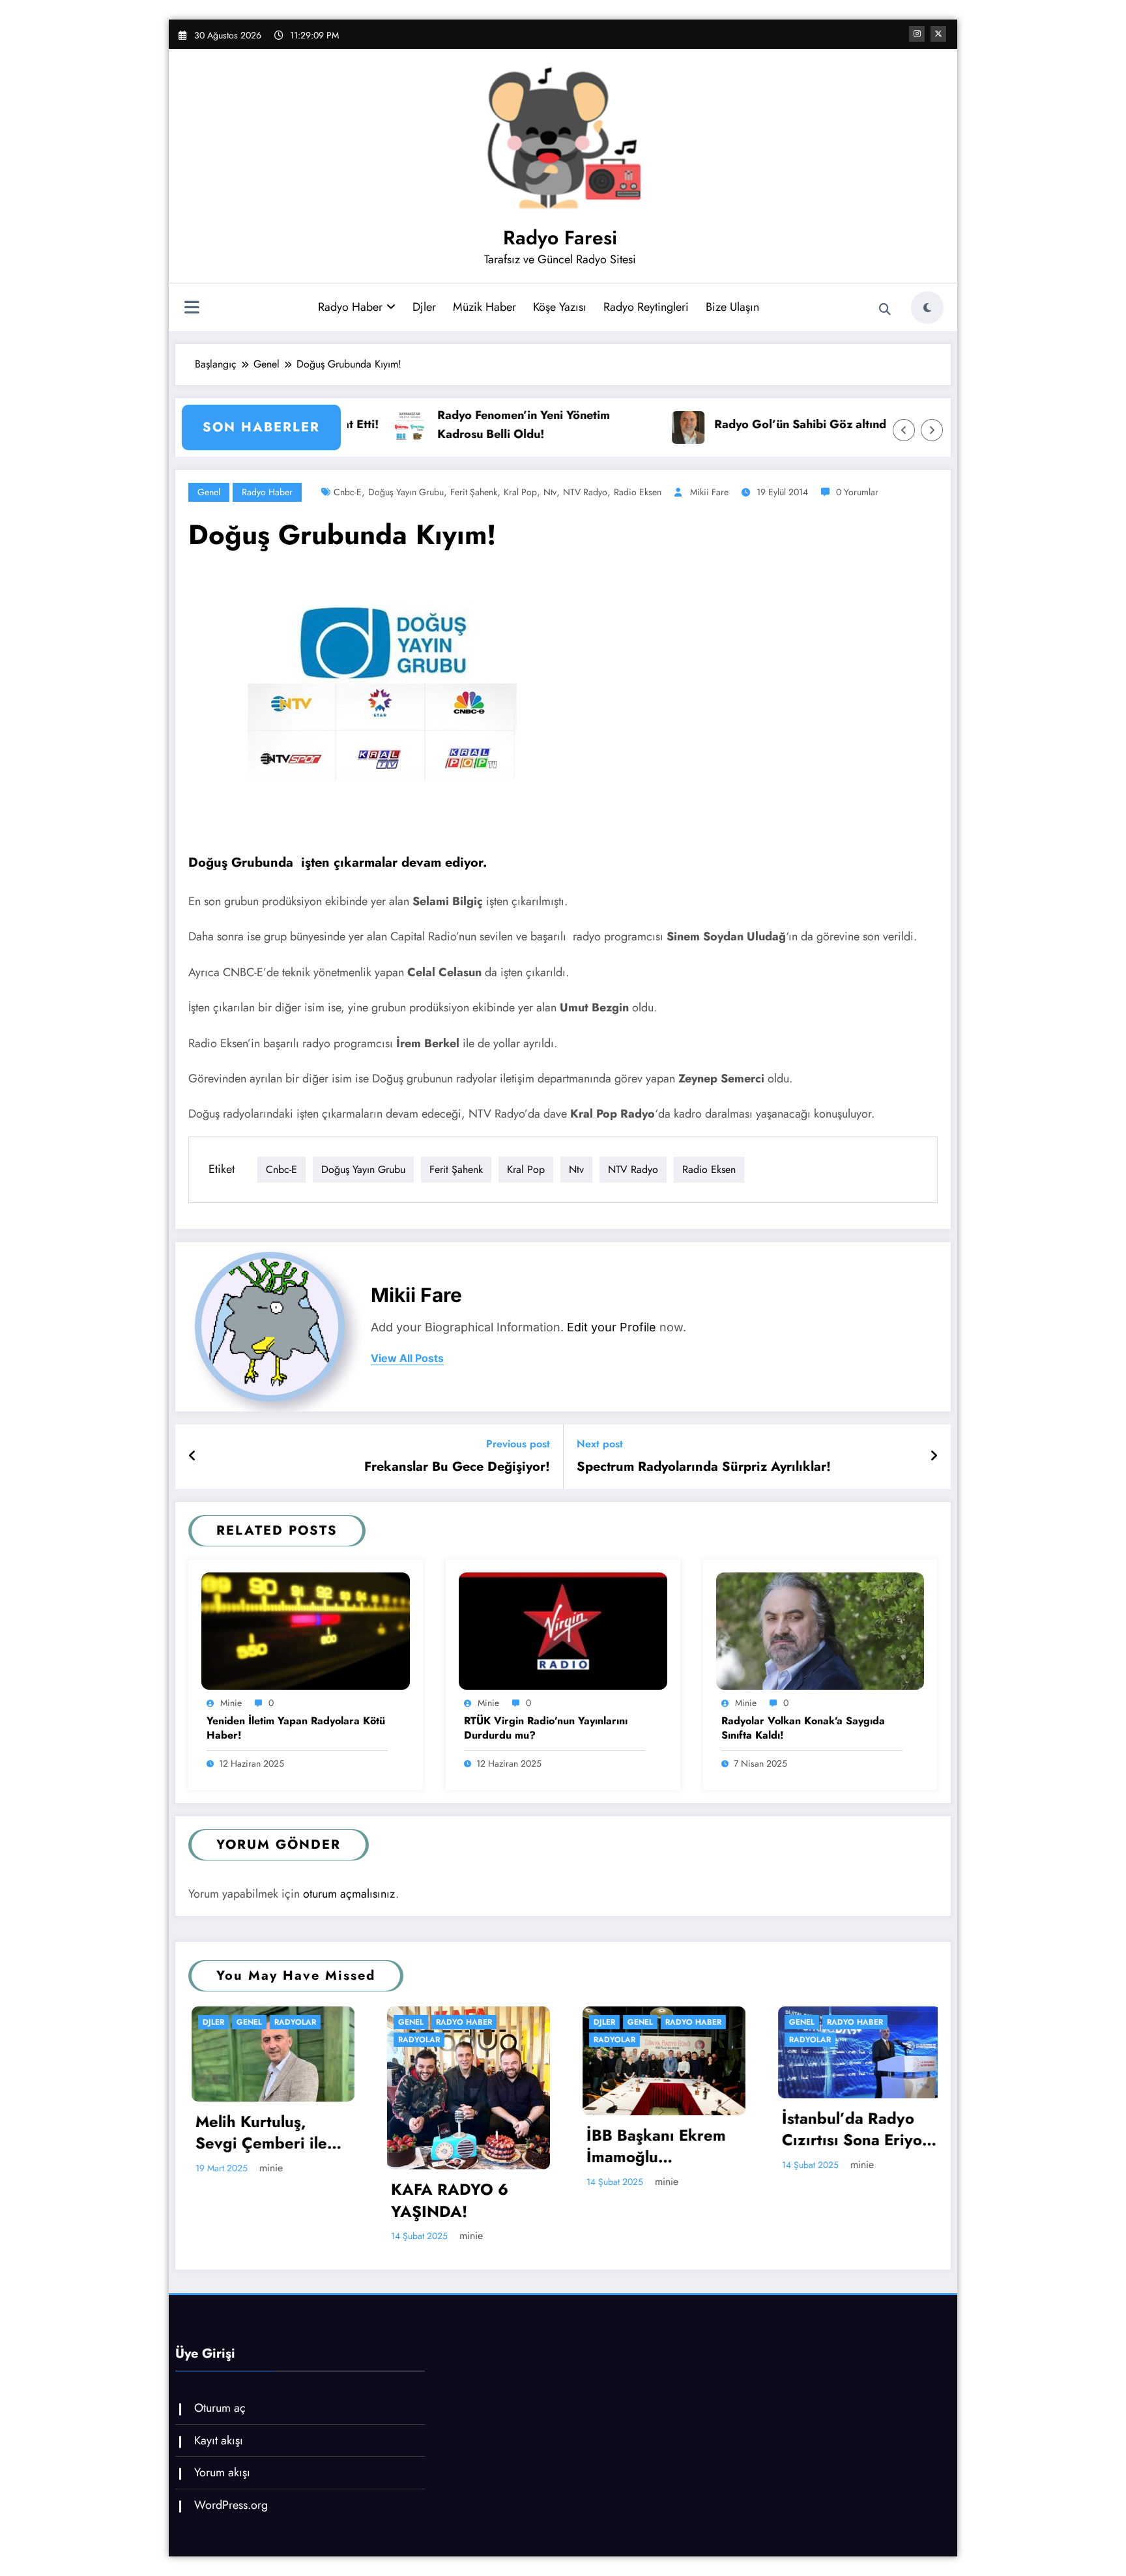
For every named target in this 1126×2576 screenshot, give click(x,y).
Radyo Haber (350, 307)
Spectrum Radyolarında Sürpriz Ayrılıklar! (704, 1467)
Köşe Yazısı (560, 307)
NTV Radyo (585, 492)
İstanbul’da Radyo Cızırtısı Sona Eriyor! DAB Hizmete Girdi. (664, 2129)
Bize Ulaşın (732, 307)
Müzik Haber (484, 307)
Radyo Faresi (560, 238)
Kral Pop (520, 492)
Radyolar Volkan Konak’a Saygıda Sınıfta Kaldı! (803, 1728)
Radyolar (225, 2040)
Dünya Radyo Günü (855, 2135)
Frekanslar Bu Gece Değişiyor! (457, 1467)
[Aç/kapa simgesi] (192, 309)
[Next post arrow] (934, 1456)
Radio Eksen (638, 492)
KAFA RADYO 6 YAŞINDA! (255, 2200)
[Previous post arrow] (193, 1456)
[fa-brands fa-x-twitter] (938, 34)
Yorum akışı (222, 2472)
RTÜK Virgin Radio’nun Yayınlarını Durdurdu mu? (546, 1728)
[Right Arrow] (932, 430)
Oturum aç (220, 2408)
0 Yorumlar (857, 492)
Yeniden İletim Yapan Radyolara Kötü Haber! (296, 1728)
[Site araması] (885, 310)
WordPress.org (231, 2505)
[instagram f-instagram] (917, 34)
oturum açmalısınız (349, 1894)
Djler (424, 307)
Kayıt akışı (219, 2440)
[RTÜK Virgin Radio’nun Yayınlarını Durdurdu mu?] (563, 1630)
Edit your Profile (612, 1327)
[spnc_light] (927, 308)
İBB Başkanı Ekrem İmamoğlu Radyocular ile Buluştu (462, 2146)
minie (231, 1703)
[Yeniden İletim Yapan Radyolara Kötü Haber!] (306, 1630)
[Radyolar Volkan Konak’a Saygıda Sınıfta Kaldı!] (820, 1630)
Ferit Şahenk (474, 492)
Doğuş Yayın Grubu (406, 492)
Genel (209, 492)
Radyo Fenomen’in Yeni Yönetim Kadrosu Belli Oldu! (365, 425)
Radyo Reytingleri (646, 307)
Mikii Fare (709, 492)
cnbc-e (348, 492)
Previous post (518, 1444)
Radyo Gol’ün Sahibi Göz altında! (646, 424)
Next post (600, 1444)
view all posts (407, 1358)
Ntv (550, 492)
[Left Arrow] (904, 430)
